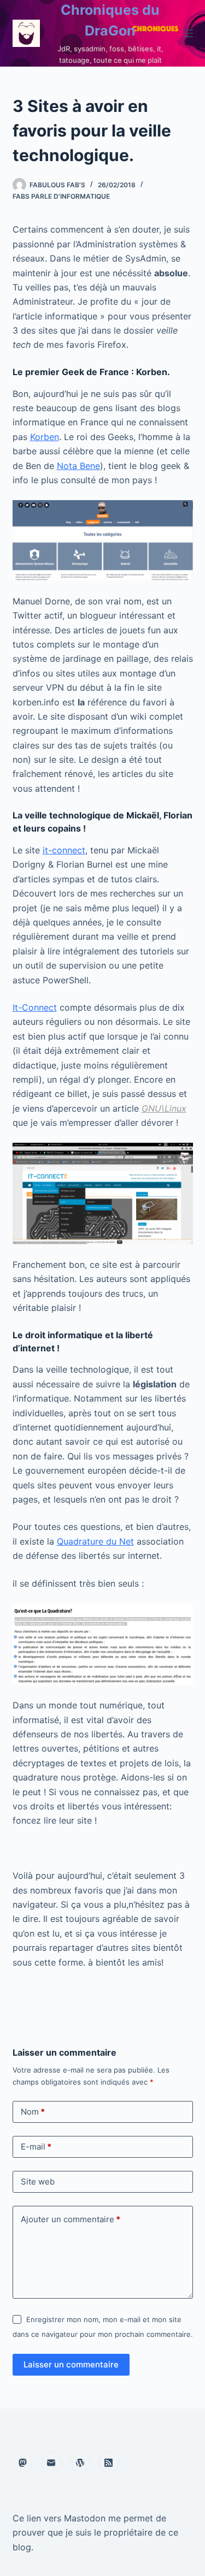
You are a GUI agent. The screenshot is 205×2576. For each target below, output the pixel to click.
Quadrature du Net (95, 1541)
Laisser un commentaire (71, 2364)
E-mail (36, 2147)
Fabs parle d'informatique (61, 196)
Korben (45, 437)
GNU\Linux (164, 1108)
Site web (38, 2182)
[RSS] (109, 2462)
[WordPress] (80, 2462)
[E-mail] (51, 2462)
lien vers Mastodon (66, 2518)
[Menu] (188, 33)
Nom (33, 2112)
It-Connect (35, 1007)
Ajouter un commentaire (71, 2219)
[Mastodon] (23, 2462)
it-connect (64, 850)
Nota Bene (78, 466)
